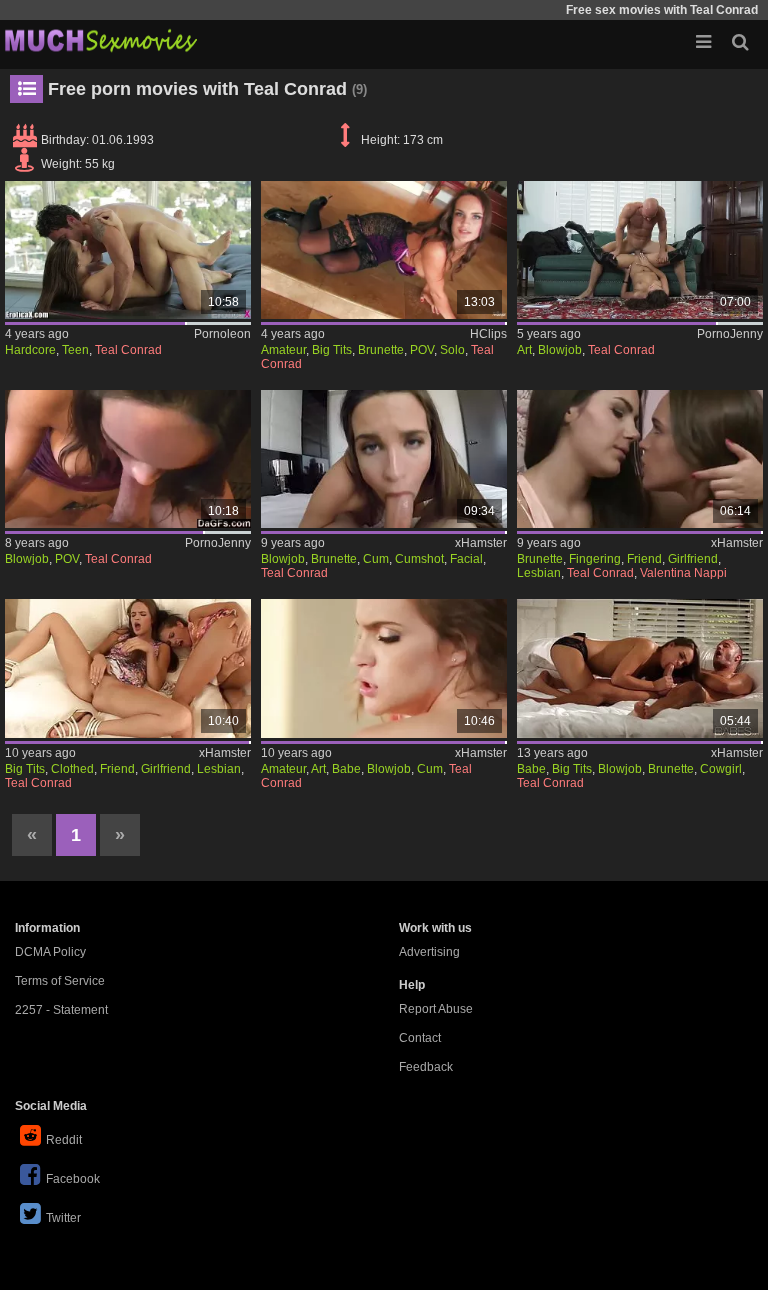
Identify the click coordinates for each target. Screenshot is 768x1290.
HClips (488, 334)
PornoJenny (730, 334)
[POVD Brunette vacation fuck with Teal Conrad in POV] (384, 459)
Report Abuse (436, 1009)
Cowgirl (721, 769)
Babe (346, 769)
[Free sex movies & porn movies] (100, 40)
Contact (420, 1038)
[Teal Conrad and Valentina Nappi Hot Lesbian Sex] (640, 459)
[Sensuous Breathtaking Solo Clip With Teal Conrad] (384, 250)
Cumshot (419, 559)
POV (422, 350)
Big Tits (332, 350)
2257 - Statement (61, 1010)
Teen (75, 350)
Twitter (63, 1218)
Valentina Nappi (683, 573)
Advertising (429, 952)
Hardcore (30, 350)
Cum (376, 559)
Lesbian (539, 573)
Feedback (426, 1067)
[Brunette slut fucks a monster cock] (640, 250)
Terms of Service (60, 981)
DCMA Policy (50, 952)
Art (524, 350)
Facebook (73, 1179)
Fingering (595, 559)
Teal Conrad (128, 350)
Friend (644, 559)
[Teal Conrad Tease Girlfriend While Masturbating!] (128, 668)
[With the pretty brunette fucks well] (128, 250)
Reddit (64, 1140)
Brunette (381, 350)
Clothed (72, 769)
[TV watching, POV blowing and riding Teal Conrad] (128, 459)
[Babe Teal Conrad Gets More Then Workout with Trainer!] (384, 668)
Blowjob (560, 350)
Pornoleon (222, 334)
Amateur (283, 350)
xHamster (481, 543)
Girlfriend (693, 559)
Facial (466, 559)
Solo (452, 350)
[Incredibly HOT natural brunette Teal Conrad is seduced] (640, 668)
